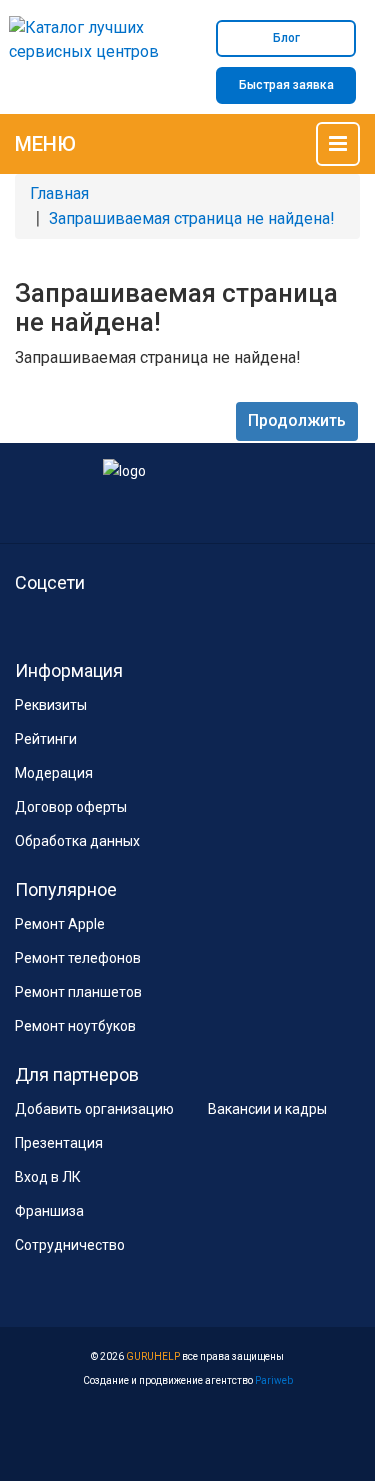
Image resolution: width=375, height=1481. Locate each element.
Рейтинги (46, 739)
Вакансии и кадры (267, 1109)
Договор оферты (71, 807)
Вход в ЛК (48, 1177)
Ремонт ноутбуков (75, 1026)
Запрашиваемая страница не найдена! (192, 218)
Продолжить (297, 420)
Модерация (54, 773)
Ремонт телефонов (78, 958)
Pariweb (274, 1380)
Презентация (59, 1143)
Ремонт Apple (60, 924)
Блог (286, 38)
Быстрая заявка (286, 85)
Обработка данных (77, 841)
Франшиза (49, 1211)
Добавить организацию (94, 1109)
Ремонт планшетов (78, 992)
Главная (59, 193)
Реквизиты (51, 705)
